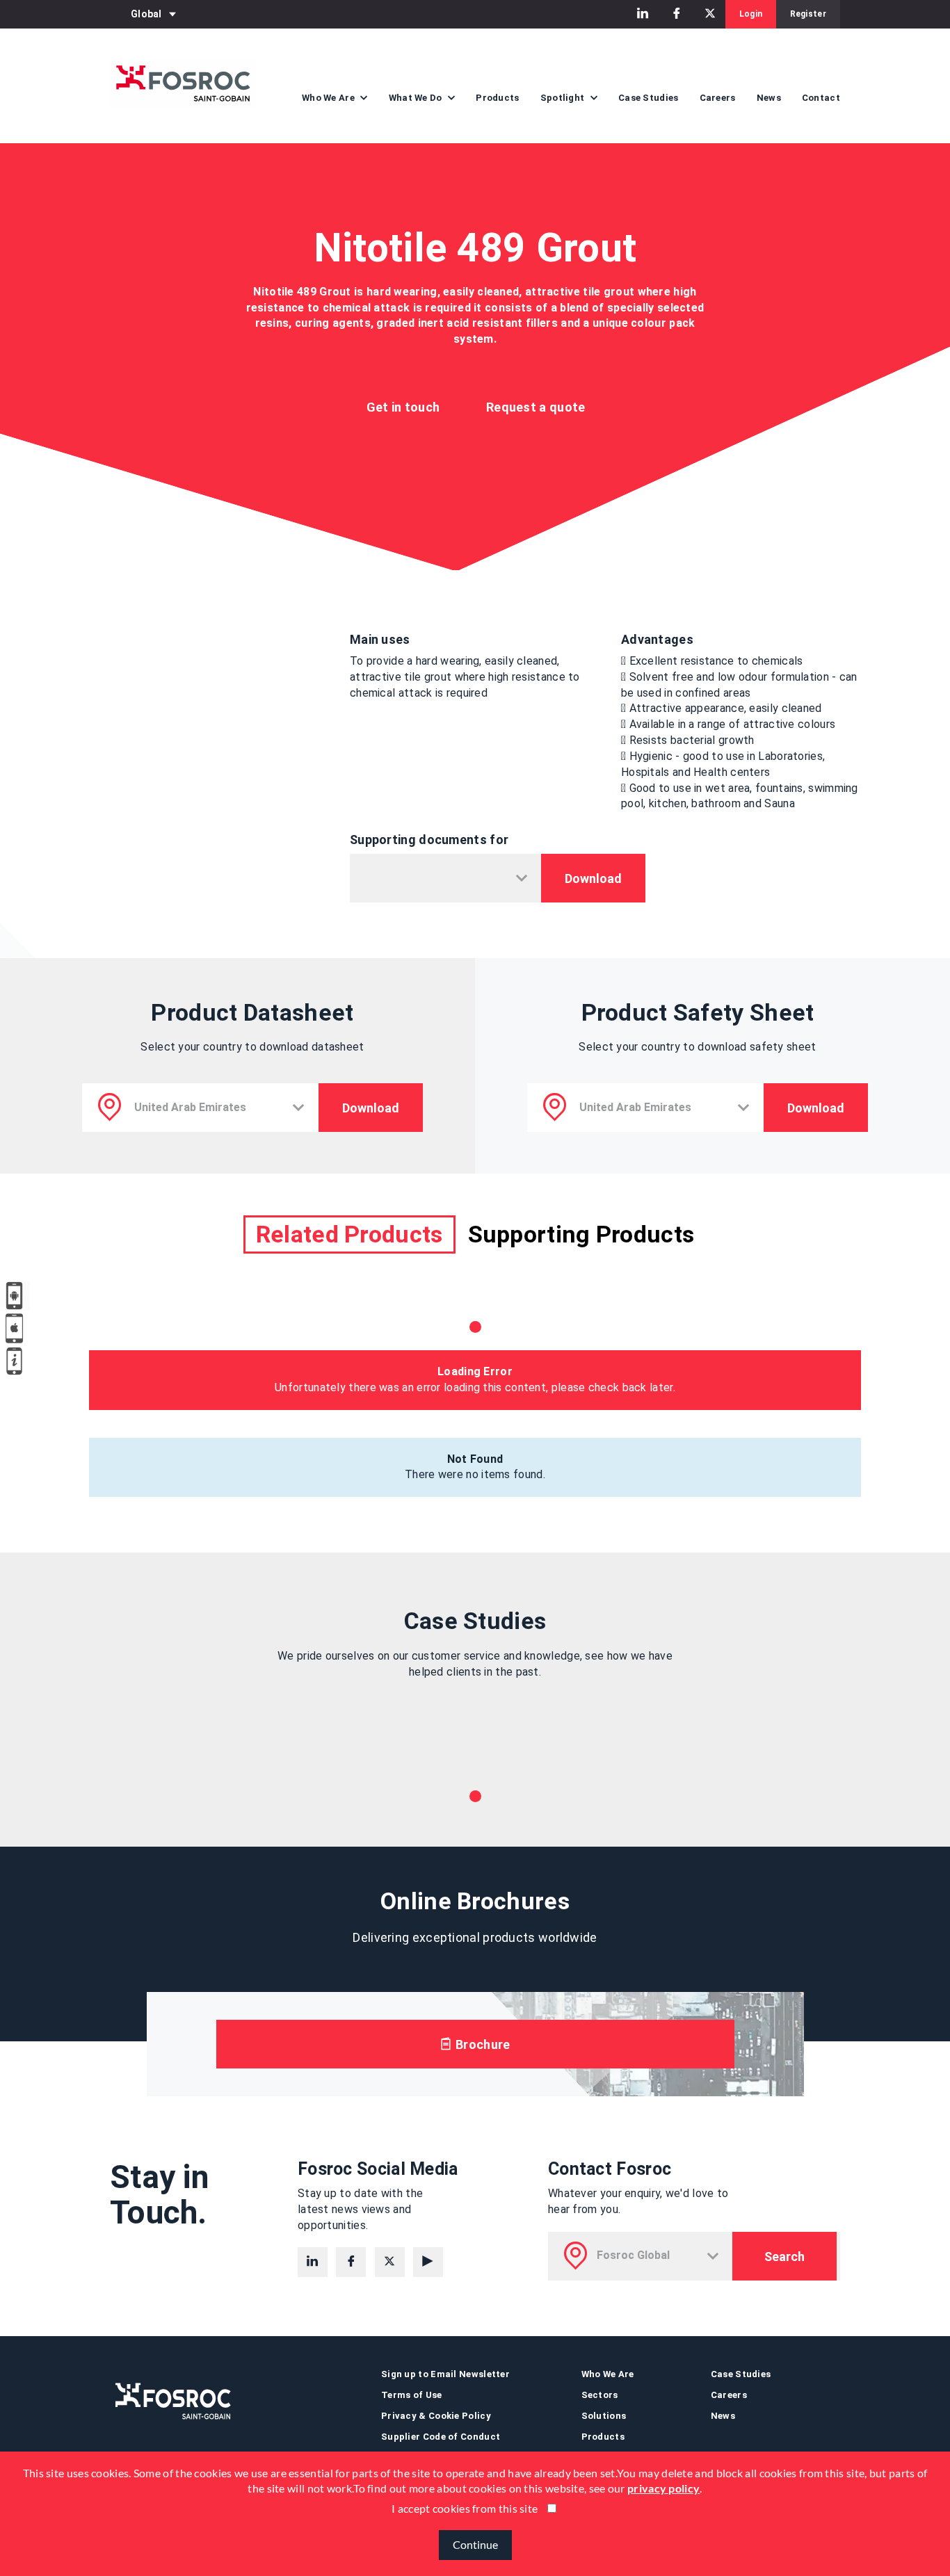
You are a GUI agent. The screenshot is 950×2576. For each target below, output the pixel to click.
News (769, 98)
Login (751, 14)
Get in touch (403, 407)
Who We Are (608, 2374)
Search (784, 2257)
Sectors (600, 2395)
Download (593, 878)
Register (808, 14)
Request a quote (536, 407)
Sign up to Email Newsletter (445, 2374)
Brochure (482, 2044)
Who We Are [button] (329, 98)
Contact (821, 98)
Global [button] (146, 14)
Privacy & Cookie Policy (436, 2416)
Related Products (349, 1234)
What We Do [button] (417, 98)
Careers (718, 98)
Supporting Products (581, 1234)
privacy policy (663, 2489)
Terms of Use (412, 2395)
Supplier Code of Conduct (441, 2437)
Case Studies (649, 98)
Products (497, 98)
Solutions (604, 2416)
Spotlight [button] (564, 98)
